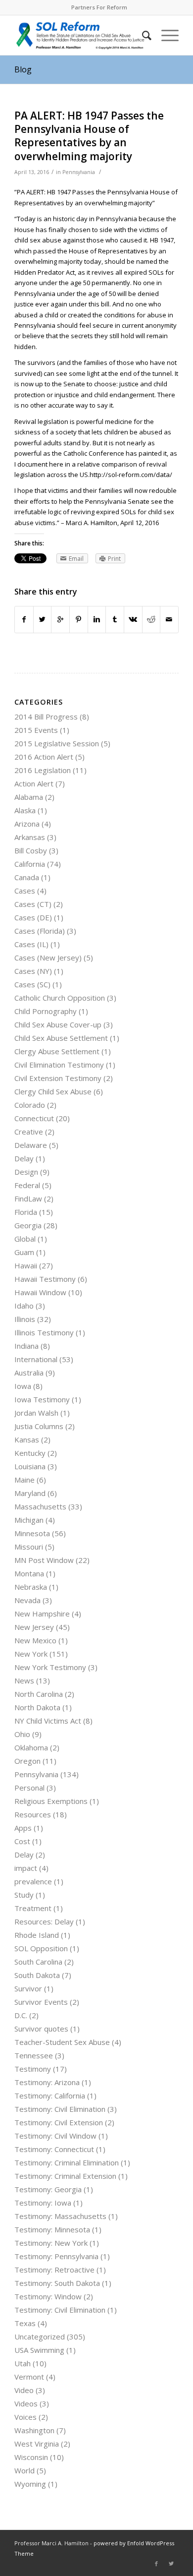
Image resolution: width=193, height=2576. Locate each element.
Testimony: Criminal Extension (65, 2176)
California (30, 864)
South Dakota (37, 1975)
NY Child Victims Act (48, 1721)
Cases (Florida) (40, 931)
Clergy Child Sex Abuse (53, 1091)
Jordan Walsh (36, 1413)
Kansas (27, 1439)
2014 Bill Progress (46, 717)
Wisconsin (31, 2457)
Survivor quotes (41, 2029)
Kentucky (30, 1453)
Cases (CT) (33, 904)
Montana (29, 1573)
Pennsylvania (79, 172)
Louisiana (30, 1466)
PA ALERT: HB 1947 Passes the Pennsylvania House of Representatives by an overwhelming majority (89, 136)
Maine (24, 1480)
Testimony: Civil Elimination (60, 2109)
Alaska (25, 810)
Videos (26, 2403)
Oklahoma (31, 1747)
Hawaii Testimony (45, 1279)
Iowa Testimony (42, 1399)
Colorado (30, 1105)
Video (24, 2390)
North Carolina (39, 1694)
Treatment (33, 1908)
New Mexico (35, 1640)
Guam (24, 1252)
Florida (26, 1212)
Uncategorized (40, 2336)
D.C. (21, 2015)
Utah (23, 2363)
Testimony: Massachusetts (60, 2216)
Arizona (27, 824)
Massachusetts (40, 1506)
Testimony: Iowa (43, 2203)
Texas (25, 2323)
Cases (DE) (33, 917)
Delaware (31, 1145)
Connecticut (34, 1118)
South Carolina (38, 1962)
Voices (25, 2417)
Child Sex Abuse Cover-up (58, 1024)
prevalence (33, 1881)
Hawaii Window (40, 1292)
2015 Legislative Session (57, 743)
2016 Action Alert (44, 757)
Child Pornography (46, 1011)
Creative (29, 1132)
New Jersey (34, 1627)
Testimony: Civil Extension (59, 2122)
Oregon (27, 1761)
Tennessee (34, 2055)
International (36, 1359)
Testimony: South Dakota (57, 2283)
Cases (25, 891)
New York (31, 1654)
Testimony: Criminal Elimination (67, 2162)
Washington (34, 2430)
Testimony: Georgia (48, 2189)
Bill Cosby (31, 850)
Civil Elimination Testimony (59, 1065)
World (24, 2470)
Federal (27, 1185)
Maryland (30, 1493)
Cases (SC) (32, 984)
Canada (27, 877)
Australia (29, 1373)
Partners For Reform (99, 7)
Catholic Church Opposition (60, 998)
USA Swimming (39, 2350)
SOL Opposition (41, 1948)
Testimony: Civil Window (55, 2136)
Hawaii (26, 1265)
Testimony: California (50, 2096)
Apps (23, 1828)
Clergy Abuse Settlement (57, 1051)
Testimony (33, 2069)
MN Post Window (44, 1560)
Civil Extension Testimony (58, 1078)
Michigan (29, 1520)
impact (26, 1868)
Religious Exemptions (51, 1801)
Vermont (29, 2377)
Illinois (25, 1319)
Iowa (23, 1386)
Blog (23, 69)
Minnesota (32, 1533)
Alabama (29, 797)
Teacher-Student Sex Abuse (62, 2042)
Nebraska (31, 1587)
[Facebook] (156, 2564)
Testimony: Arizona (47, 2082)
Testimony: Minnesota (52, 2229)
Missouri (29, 1547)
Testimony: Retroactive (54, 2270)
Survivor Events (41, 2002)
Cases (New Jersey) (48, 958)
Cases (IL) (31, 944)
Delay (24, 1158)
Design (26, 1172)
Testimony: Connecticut (54, 2149)
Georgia (28, 1225)
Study (24, 1895)
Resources (33, 1814)
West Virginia (37, 2444)
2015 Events (36, 730)
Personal (29, 1788)
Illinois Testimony (44, 1332)
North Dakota (37, 1707)
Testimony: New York (51, 2243)
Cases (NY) (33, 971)
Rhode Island (37, 1935)
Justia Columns (39, 1426)
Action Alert (34, 783)
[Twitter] (171, 2564)
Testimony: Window (48, 2296)
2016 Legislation (43, 770)
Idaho (24, 1306)
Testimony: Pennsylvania (56, 2256)
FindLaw (28, 1198)
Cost (22, 1841)
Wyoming (30, 2484)
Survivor (28, 1988)
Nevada (27, 1600)
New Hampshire (42, 1614)
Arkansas (30, 837)
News (24, 1680)
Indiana (26, 1346)
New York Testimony (50, 1667)
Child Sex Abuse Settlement (61, 1038)
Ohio (22, 1734)
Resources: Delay (44, 1921)
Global (25, 1239)
